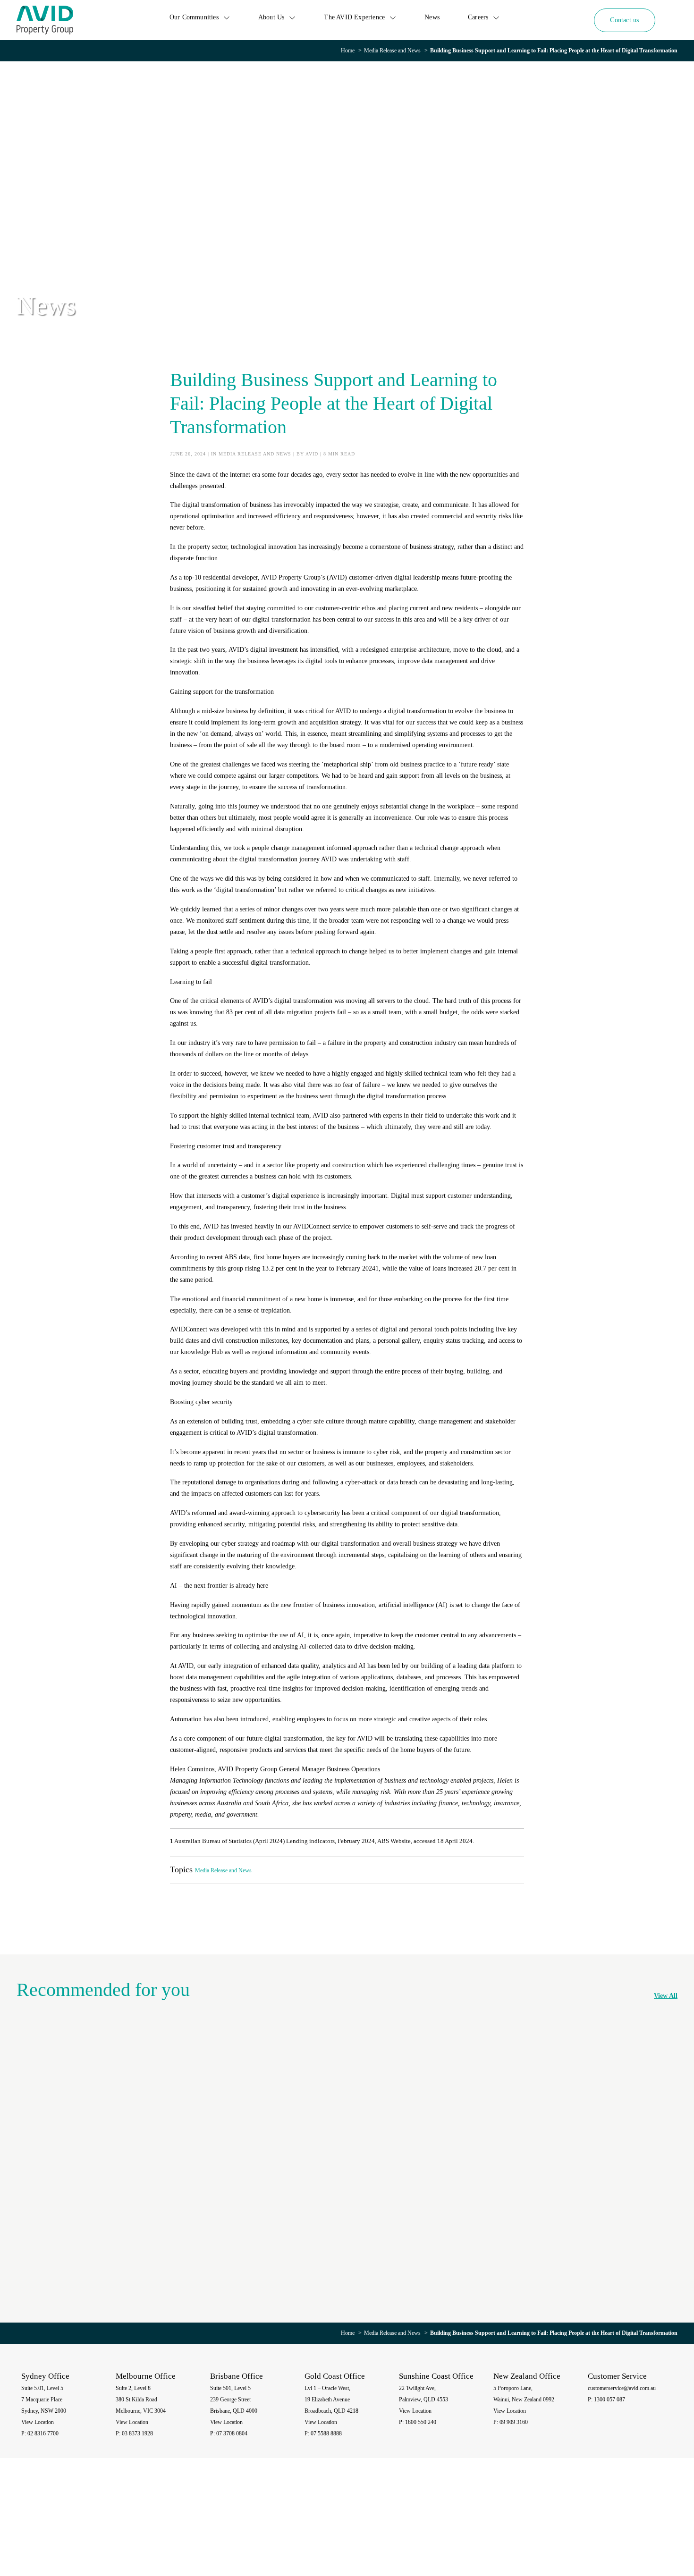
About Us (271, 17)
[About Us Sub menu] (292, 17)
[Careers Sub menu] (496, 17)
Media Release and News (392, 51)
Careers (478, 17)
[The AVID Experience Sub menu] (393, 17)
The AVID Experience (354, 17)
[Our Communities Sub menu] (227, 17)
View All (666, 1996)
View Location (38, 2422)
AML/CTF (656, 2525)
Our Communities (194, 17)
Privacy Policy (547, 2525)
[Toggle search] (671, 20)
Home (348, 51)
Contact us (624, 20)
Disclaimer (579, 2525)
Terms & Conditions (618, 2525)
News (432, 17)
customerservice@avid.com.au (622, 2388)
